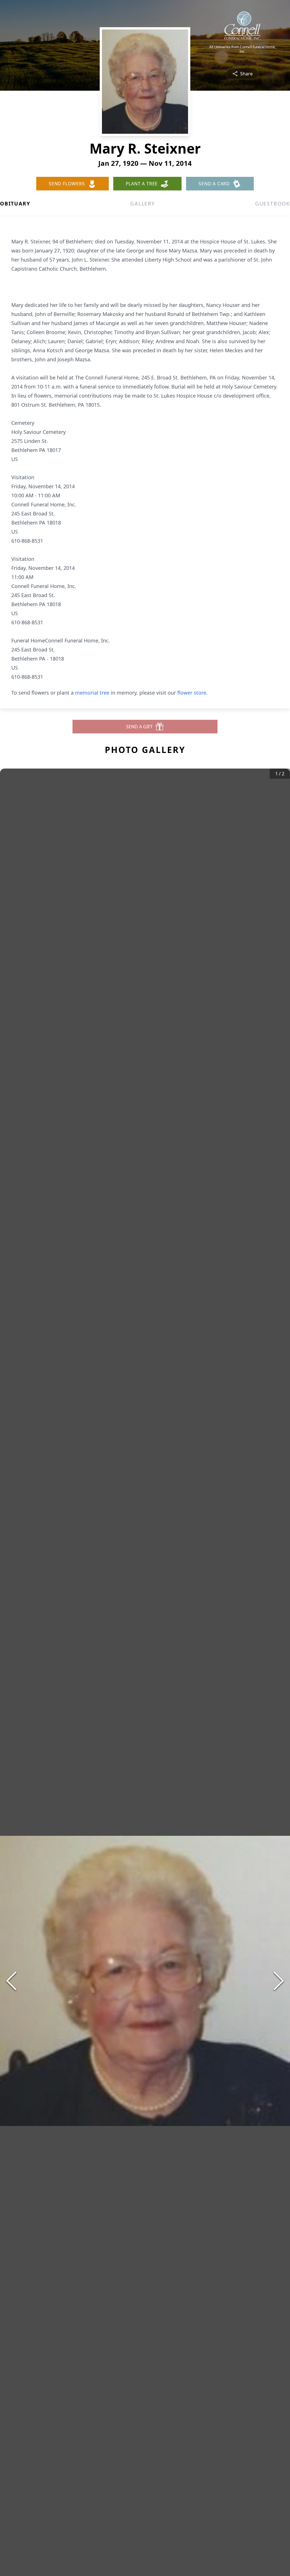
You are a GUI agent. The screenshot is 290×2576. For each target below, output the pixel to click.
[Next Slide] (279, 1981)
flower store (192, 693)
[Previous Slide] (11, 1981)
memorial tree (92, 693)
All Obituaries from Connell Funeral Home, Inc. (243, 49)
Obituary (15, 203)
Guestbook (273, 203)
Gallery (143, 203)
